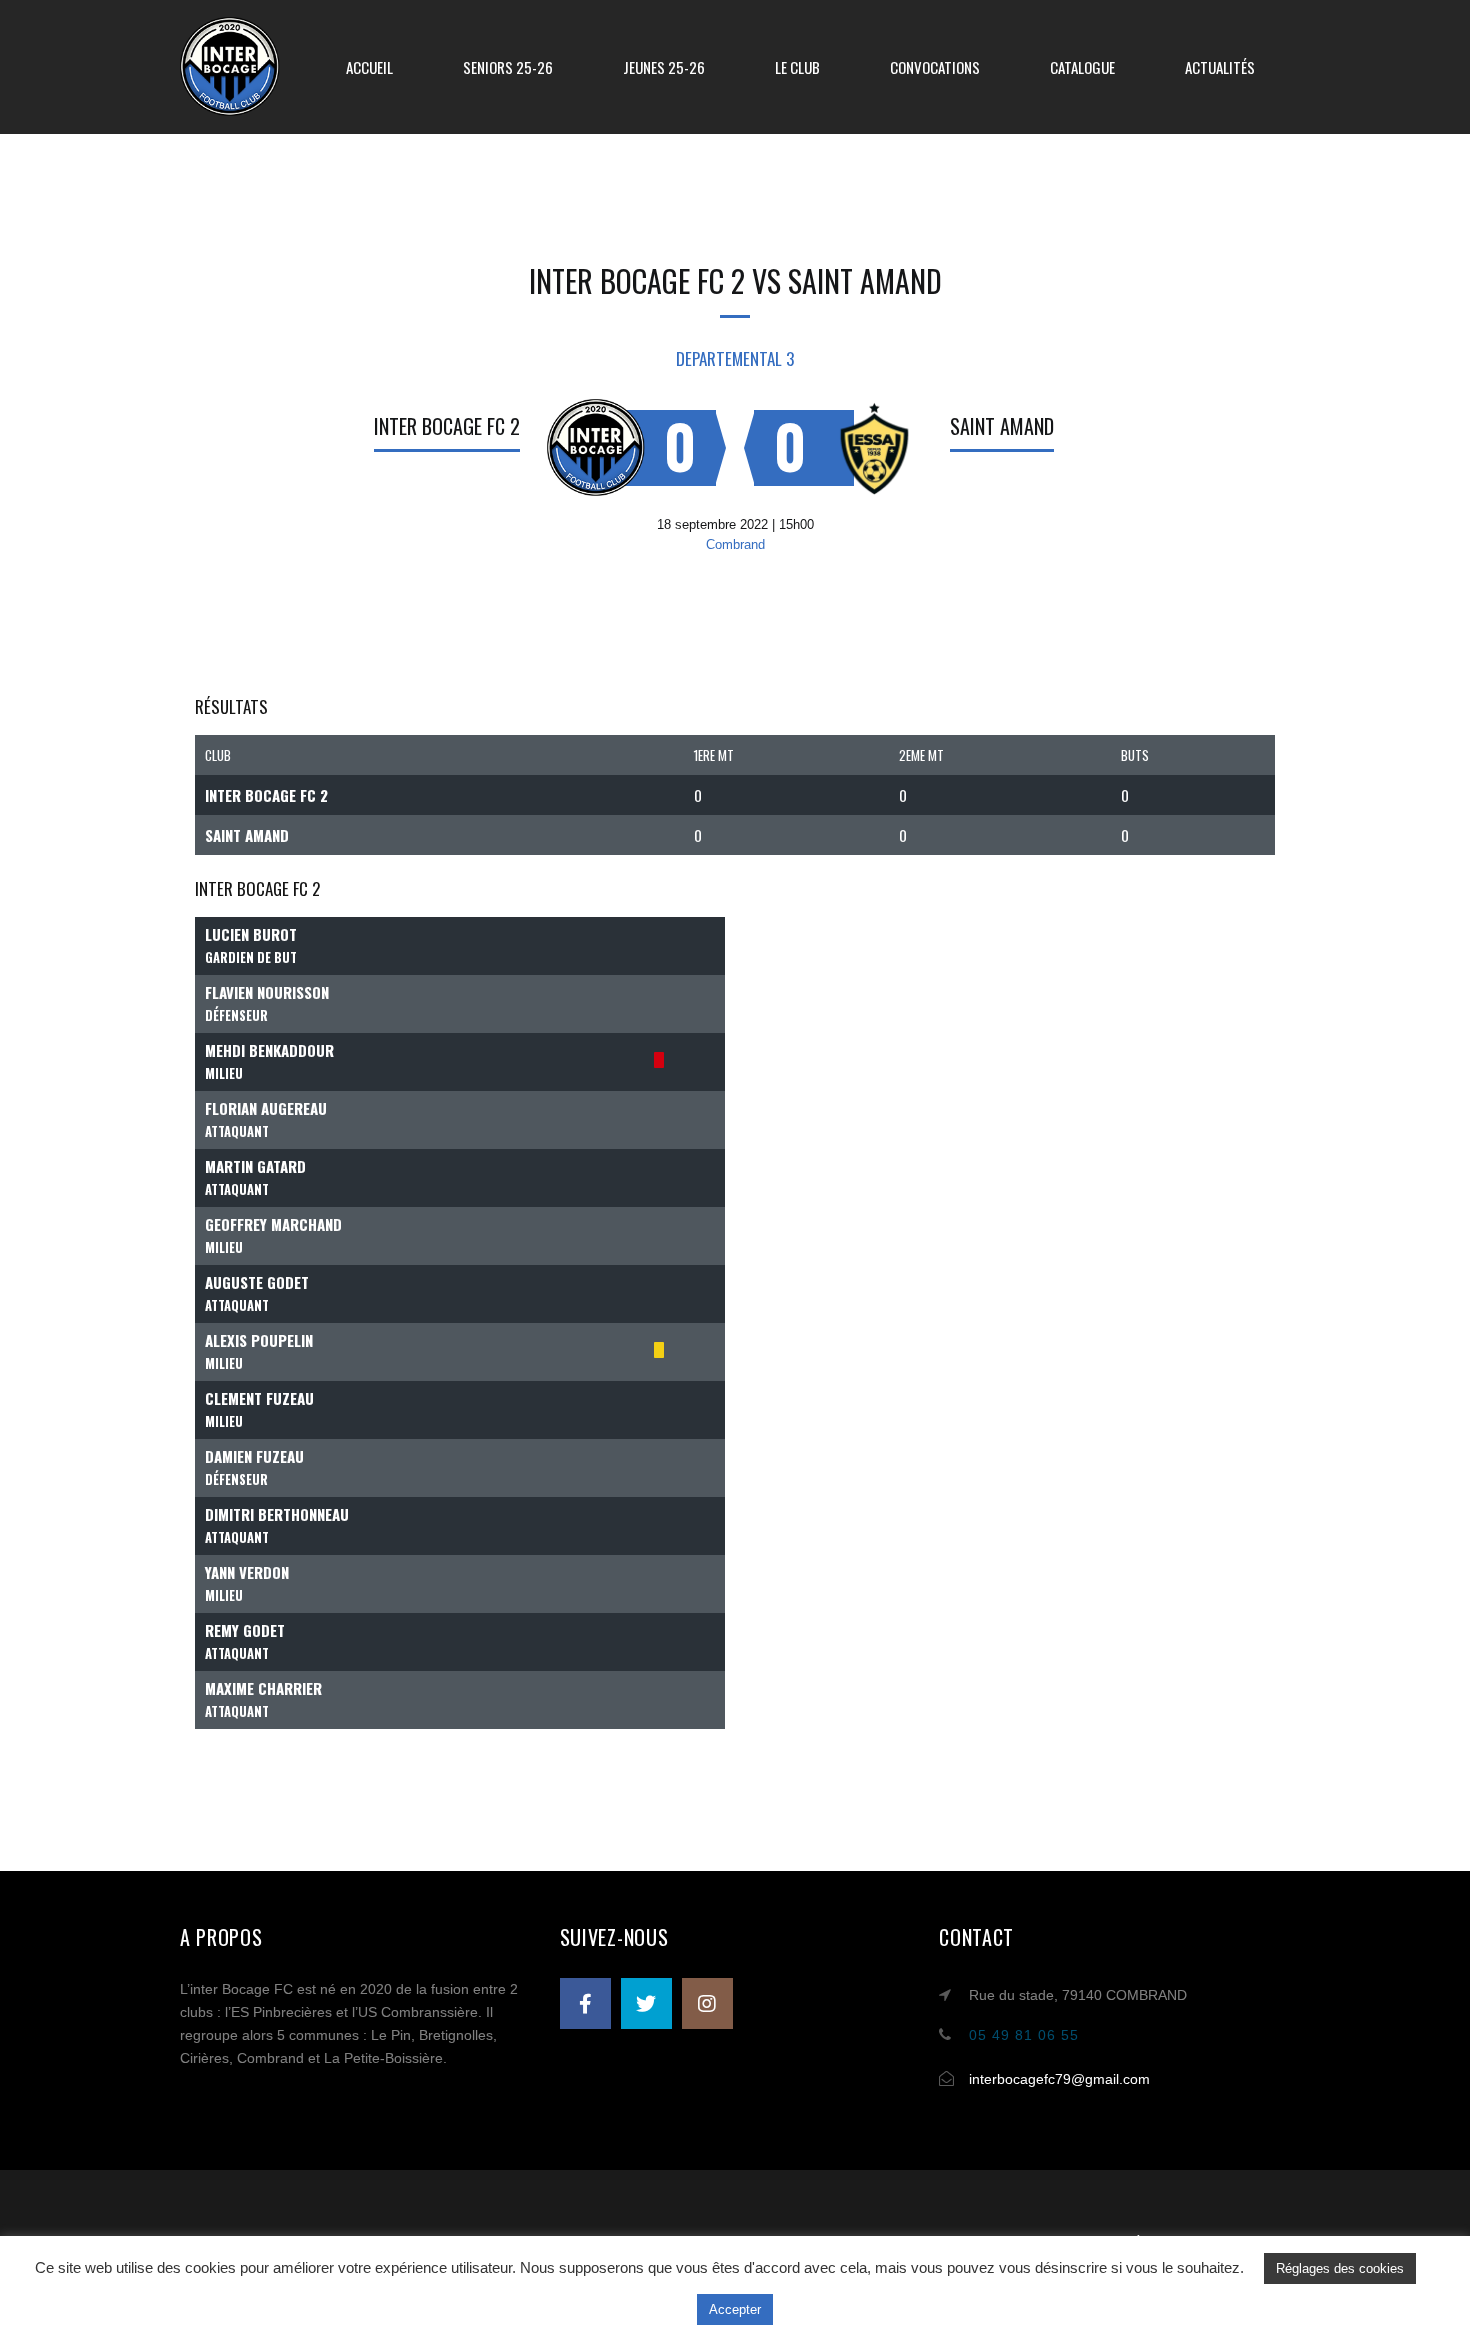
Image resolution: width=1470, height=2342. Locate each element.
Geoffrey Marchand (273, 1224)
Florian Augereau (266, 1108)
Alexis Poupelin (259, 1340)
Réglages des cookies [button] (1340, 2268)
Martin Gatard (255, 1166)
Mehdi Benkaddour (269, 1050)
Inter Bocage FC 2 (447, 426)
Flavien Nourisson (267, 992)
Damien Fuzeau (254, 1456)
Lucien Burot (251, 934)
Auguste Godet (257, 1282)
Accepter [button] (735, 2309)
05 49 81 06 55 (1024, 2035)
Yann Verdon (247, 1572)
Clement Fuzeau (259, 1398)
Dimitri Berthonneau (277, 1514)
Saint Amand (1002, 426)
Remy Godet (245, 1630)
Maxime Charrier (263, 1688)
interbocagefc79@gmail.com (1059, 2079)
